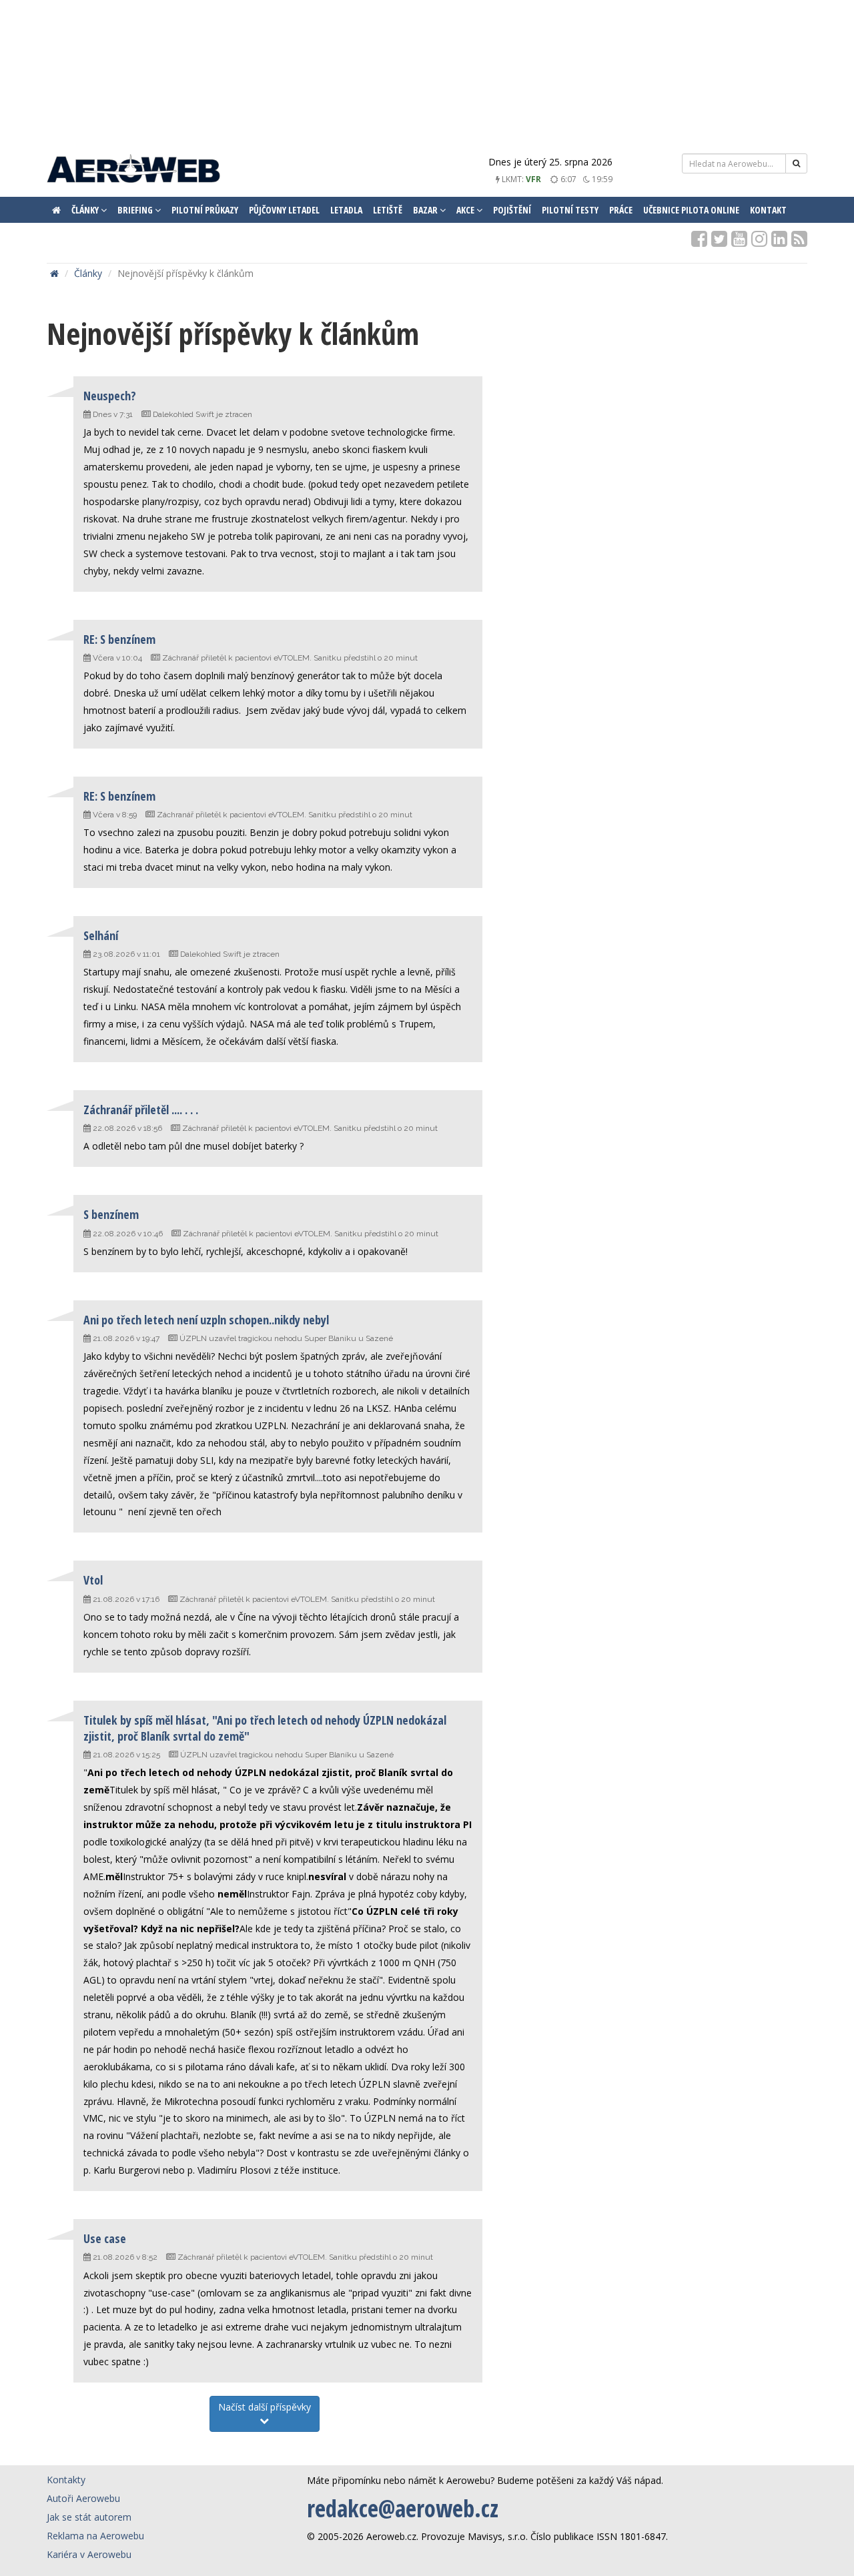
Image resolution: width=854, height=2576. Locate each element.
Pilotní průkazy (205, 210)
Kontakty (66, 2480)
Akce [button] (466, 210)
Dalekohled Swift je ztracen (202, 414)
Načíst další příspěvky (265, 2407)
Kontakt (768, 210)
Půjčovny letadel (284, 210)
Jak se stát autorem (89, 2517)
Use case (105, 2238)
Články (88, 273)
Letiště (388, 210)
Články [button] (86, 210)
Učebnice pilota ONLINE (691, 210)
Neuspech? (110, 396)
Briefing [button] (136, 210)
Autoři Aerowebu (83, 2498)
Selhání (101, 935)
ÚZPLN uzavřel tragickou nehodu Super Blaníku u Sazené (286, 1338)
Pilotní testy (570, 210)
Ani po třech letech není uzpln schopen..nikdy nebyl (206, 1320)
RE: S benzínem (119, 639)
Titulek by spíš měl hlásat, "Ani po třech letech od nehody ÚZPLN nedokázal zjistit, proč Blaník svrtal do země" (265, 1728)
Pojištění (512, 210)
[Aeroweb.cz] (133, 170)
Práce (621, 210)
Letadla (346, 210)
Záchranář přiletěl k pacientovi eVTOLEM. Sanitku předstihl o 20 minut (290, 658)
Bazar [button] (426, 210)
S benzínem (111, 1214)
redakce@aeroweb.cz (403, 2508)
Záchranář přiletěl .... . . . (141, 1110)
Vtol (93, 1580)
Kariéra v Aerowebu (89, 2554)
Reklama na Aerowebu (95, 2536)
